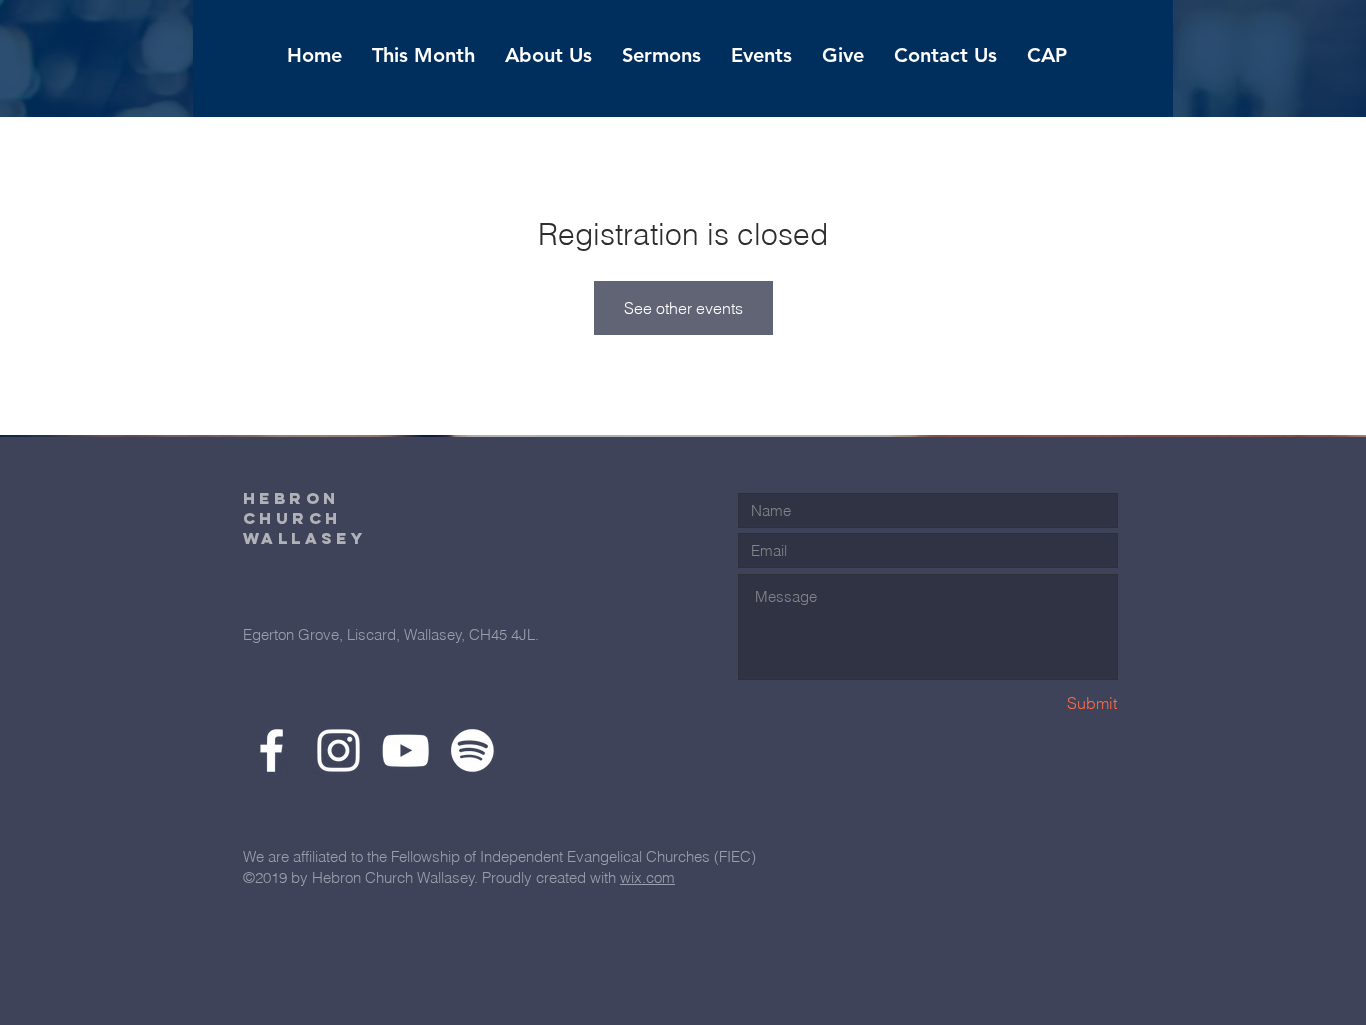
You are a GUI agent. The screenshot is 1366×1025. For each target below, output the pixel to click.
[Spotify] (472, 750)
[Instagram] (338, 750)
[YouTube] (405, 750)
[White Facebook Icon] (271, 750)
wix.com (647, 877)
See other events (683, 308)
